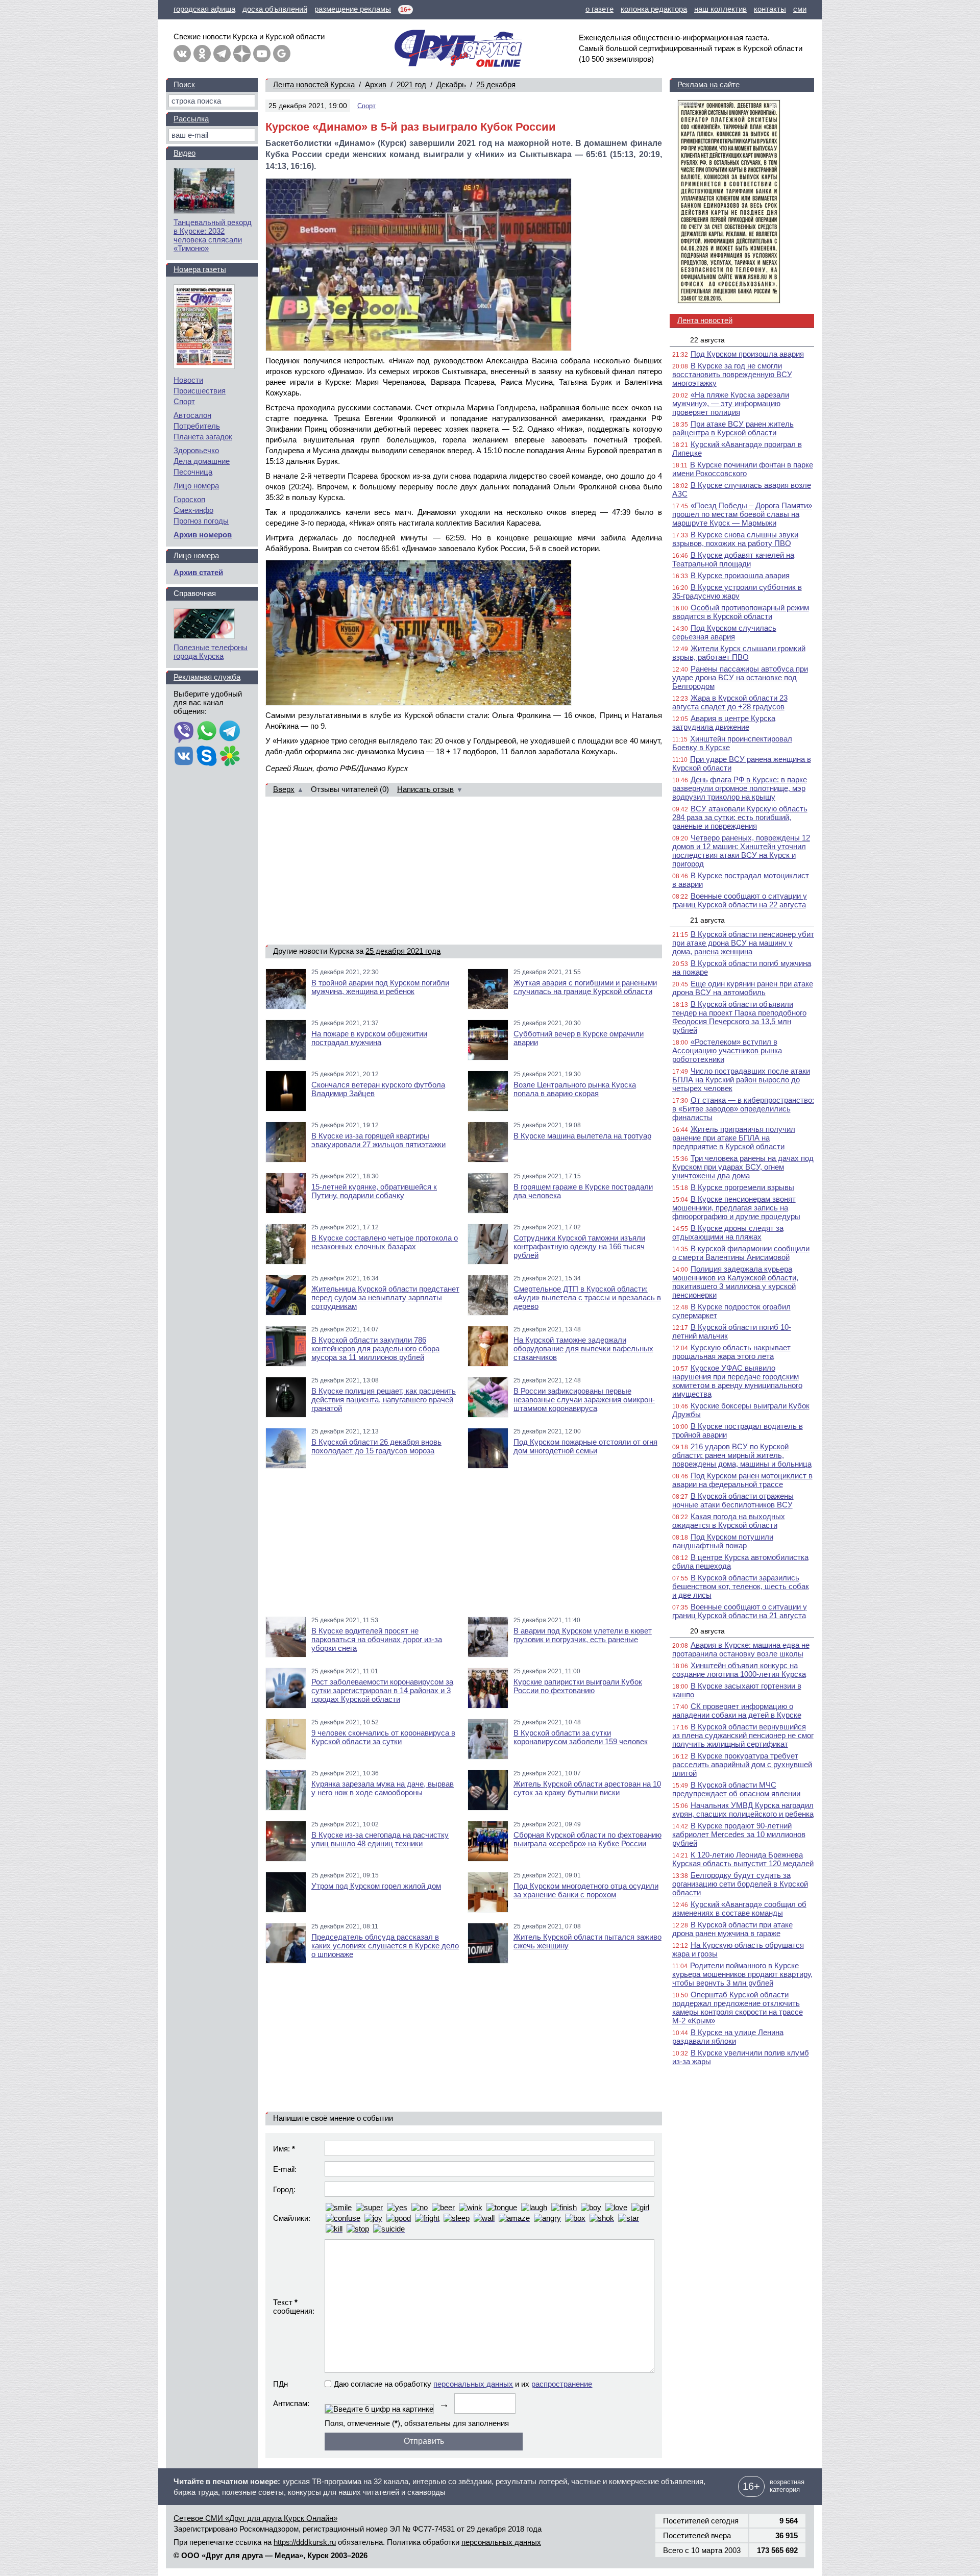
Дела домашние (202, 461)
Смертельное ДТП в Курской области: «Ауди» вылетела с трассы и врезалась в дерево (587, 1297)
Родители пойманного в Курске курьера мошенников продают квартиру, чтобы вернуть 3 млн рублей (742, 1974)
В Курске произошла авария (740, 575)
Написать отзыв (425, 789)
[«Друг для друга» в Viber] (184, 732)
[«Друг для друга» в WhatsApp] (207, 732)
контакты (770, 9)
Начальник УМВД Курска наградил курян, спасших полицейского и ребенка (743, 1810)
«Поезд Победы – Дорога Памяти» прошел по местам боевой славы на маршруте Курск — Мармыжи (742, 514)
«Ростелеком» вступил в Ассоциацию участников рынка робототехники (727, 1050)
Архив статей (198, 572)
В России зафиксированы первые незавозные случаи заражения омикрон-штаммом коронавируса (584, 1400)
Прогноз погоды (201, 521)
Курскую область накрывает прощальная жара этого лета (731, 1352)
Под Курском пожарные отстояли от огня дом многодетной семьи (585, 1446)
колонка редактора (654, 9)
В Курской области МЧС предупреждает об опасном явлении (736, 1789)
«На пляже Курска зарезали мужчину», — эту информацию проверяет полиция (731, 403)
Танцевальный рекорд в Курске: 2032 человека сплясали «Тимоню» (213, 235)
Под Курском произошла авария (747, 354)
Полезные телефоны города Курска (211, 652)
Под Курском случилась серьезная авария (724, 632)
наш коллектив (720, 9)
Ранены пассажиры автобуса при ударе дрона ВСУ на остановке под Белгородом (740, 677)
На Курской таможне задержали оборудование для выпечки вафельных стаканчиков (583, 1348)
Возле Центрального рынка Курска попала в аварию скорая (575, 1089)
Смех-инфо (193, 510)
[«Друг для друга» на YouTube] (262, 54)
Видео (185, 153)
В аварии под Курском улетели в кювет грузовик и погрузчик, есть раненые (583, 1635)
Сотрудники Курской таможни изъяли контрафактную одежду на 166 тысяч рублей (579, 1246)
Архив (376, 84)
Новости (188, 380)
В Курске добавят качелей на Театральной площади (733, 559)
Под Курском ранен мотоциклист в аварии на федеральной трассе (742, 1480)
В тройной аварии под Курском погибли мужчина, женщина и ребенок (380, 987)
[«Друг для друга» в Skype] (207, 757)
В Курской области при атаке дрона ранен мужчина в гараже (732, 1929)
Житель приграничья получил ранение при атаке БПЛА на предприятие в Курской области (734, 1138)
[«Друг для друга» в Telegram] (222, 54)
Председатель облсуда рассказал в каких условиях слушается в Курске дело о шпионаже (385, 1946)
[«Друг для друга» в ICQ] (230, 757)
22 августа (707, 340)
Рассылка (191, 119)
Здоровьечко (196, 450)
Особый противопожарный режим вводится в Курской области (741, 612)
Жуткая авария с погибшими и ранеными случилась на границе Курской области (585, 987)
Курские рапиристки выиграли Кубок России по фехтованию (578, 1686)
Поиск (184, 84)
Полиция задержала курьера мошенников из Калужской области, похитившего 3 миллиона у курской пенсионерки (735, 1282)
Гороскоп (189, 499)
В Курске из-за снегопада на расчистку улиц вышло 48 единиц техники (380, 1839)
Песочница (193, 472)
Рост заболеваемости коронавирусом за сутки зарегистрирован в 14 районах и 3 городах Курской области (382, 1690)
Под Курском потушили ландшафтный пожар (723, 1541)
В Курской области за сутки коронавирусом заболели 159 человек (581, 1737)
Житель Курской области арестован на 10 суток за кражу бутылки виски (587, 1788)
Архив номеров (203, 535)
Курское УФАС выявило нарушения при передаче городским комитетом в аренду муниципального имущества (737, 1381)
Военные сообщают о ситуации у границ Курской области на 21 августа (740, 1611)
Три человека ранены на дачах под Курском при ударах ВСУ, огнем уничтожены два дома (743, 1167)
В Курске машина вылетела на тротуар (582, 1136)
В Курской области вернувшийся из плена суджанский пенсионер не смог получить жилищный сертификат (743, 1735)
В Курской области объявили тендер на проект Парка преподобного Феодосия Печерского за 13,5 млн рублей (739, 1017)
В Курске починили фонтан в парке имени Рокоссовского (743, 469)
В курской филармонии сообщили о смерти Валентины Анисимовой (741, 1253)
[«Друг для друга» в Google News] (282, 54)
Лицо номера (196, 486)
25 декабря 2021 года (403, 951)
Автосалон (192, 415)
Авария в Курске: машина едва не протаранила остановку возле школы (741, 1649)
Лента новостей (705, 320)
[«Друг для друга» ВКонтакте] (182, 54)
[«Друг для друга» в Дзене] (242, 54)
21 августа (707, 920)
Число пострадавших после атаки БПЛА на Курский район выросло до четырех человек (741, 1080)
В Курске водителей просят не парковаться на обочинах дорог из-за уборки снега (377, 1639)
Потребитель (197, 426)
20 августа (707, 1631)
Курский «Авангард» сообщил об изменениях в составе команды (739, 1909)
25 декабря (496, 84)
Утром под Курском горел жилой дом (376, 1886)
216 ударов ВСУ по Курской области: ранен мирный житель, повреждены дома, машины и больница (742, 1455)
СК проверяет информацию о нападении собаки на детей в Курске (737, 1711)
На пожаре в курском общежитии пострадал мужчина (369, 1038)
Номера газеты (200, 269)
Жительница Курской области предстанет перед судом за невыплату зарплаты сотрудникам (385, 1297)
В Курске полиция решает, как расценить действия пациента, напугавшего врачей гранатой (384, 1400)
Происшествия (200, 391)
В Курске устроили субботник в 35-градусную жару (737, 591)
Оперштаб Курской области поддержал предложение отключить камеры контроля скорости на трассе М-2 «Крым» (738, 2008)
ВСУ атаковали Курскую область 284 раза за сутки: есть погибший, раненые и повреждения (740, 817)
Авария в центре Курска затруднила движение (724, 723)
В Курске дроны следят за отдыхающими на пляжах (728, 1232)
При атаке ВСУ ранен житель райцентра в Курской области (733, 428)
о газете (599, 9)
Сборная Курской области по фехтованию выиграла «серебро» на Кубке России (587, 1839)
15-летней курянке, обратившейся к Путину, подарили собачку (374, 1191)
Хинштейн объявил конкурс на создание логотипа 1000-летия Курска (739, 1670)
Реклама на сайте (708, 84)
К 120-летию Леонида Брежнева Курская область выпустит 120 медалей (743, 1859)
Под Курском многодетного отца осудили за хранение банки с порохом (586, 1890)
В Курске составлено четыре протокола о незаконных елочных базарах (385, 1242)
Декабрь (451, 84)
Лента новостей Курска (314, 84)
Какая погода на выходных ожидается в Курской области (729, 1521)
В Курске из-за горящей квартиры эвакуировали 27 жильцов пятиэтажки (378, 1140)
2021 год (411, 84)
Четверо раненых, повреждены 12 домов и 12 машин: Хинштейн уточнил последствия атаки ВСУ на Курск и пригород (741, 851)
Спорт (366, 106)
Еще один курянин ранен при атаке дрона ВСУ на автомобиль (743, 988)
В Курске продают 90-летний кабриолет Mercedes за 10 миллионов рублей (739, 1834)
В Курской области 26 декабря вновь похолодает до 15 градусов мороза (376, 1446)
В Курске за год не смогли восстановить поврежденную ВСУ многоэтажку (732, 374)
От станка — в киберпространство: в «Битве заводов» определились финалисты (743, 1109)
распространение (562, 2384)
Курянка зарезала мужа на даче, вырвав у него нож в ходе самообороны (383, 1788)
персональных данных (473, 2384)
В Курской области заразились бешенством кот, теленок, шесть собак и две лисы (741, 1586)
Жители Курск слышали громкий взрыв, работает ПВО (739, 653)
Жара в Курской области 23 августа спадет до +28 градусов (730, 702)
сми (800, 9)
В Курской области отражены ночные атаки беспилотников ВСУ (733, 1500)
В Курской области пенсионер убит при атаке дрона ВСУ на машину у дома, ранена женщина (743, 943)
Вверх (284, 789)
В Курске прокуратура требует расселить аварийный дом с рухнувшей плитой (742, 1764)
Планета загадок (203, 437)
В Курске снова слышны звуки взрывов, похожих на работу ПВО (735, 539)
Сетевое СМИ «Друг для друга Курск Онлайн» (255, 2518)
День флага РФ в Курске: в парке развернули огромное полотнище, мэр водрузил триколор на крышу (740, 788)
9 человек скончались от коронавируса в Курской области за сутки (383, 1737)
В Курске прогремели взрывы (742, 1187)
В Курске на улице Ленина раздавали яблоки (728, 2037)
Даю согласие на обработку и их (463, 2384)
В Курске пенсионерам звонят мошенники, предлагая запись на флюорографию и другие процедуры (736, 1208)
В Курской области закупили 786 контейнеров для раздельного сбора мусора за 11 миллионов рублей (375, 1348)
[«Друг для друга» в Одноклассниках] (202, 54)
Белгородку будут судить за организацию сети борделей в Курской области (740, 1884)
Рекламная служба (207, 677)
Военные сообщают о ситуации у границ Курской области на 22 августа (740, 900)
